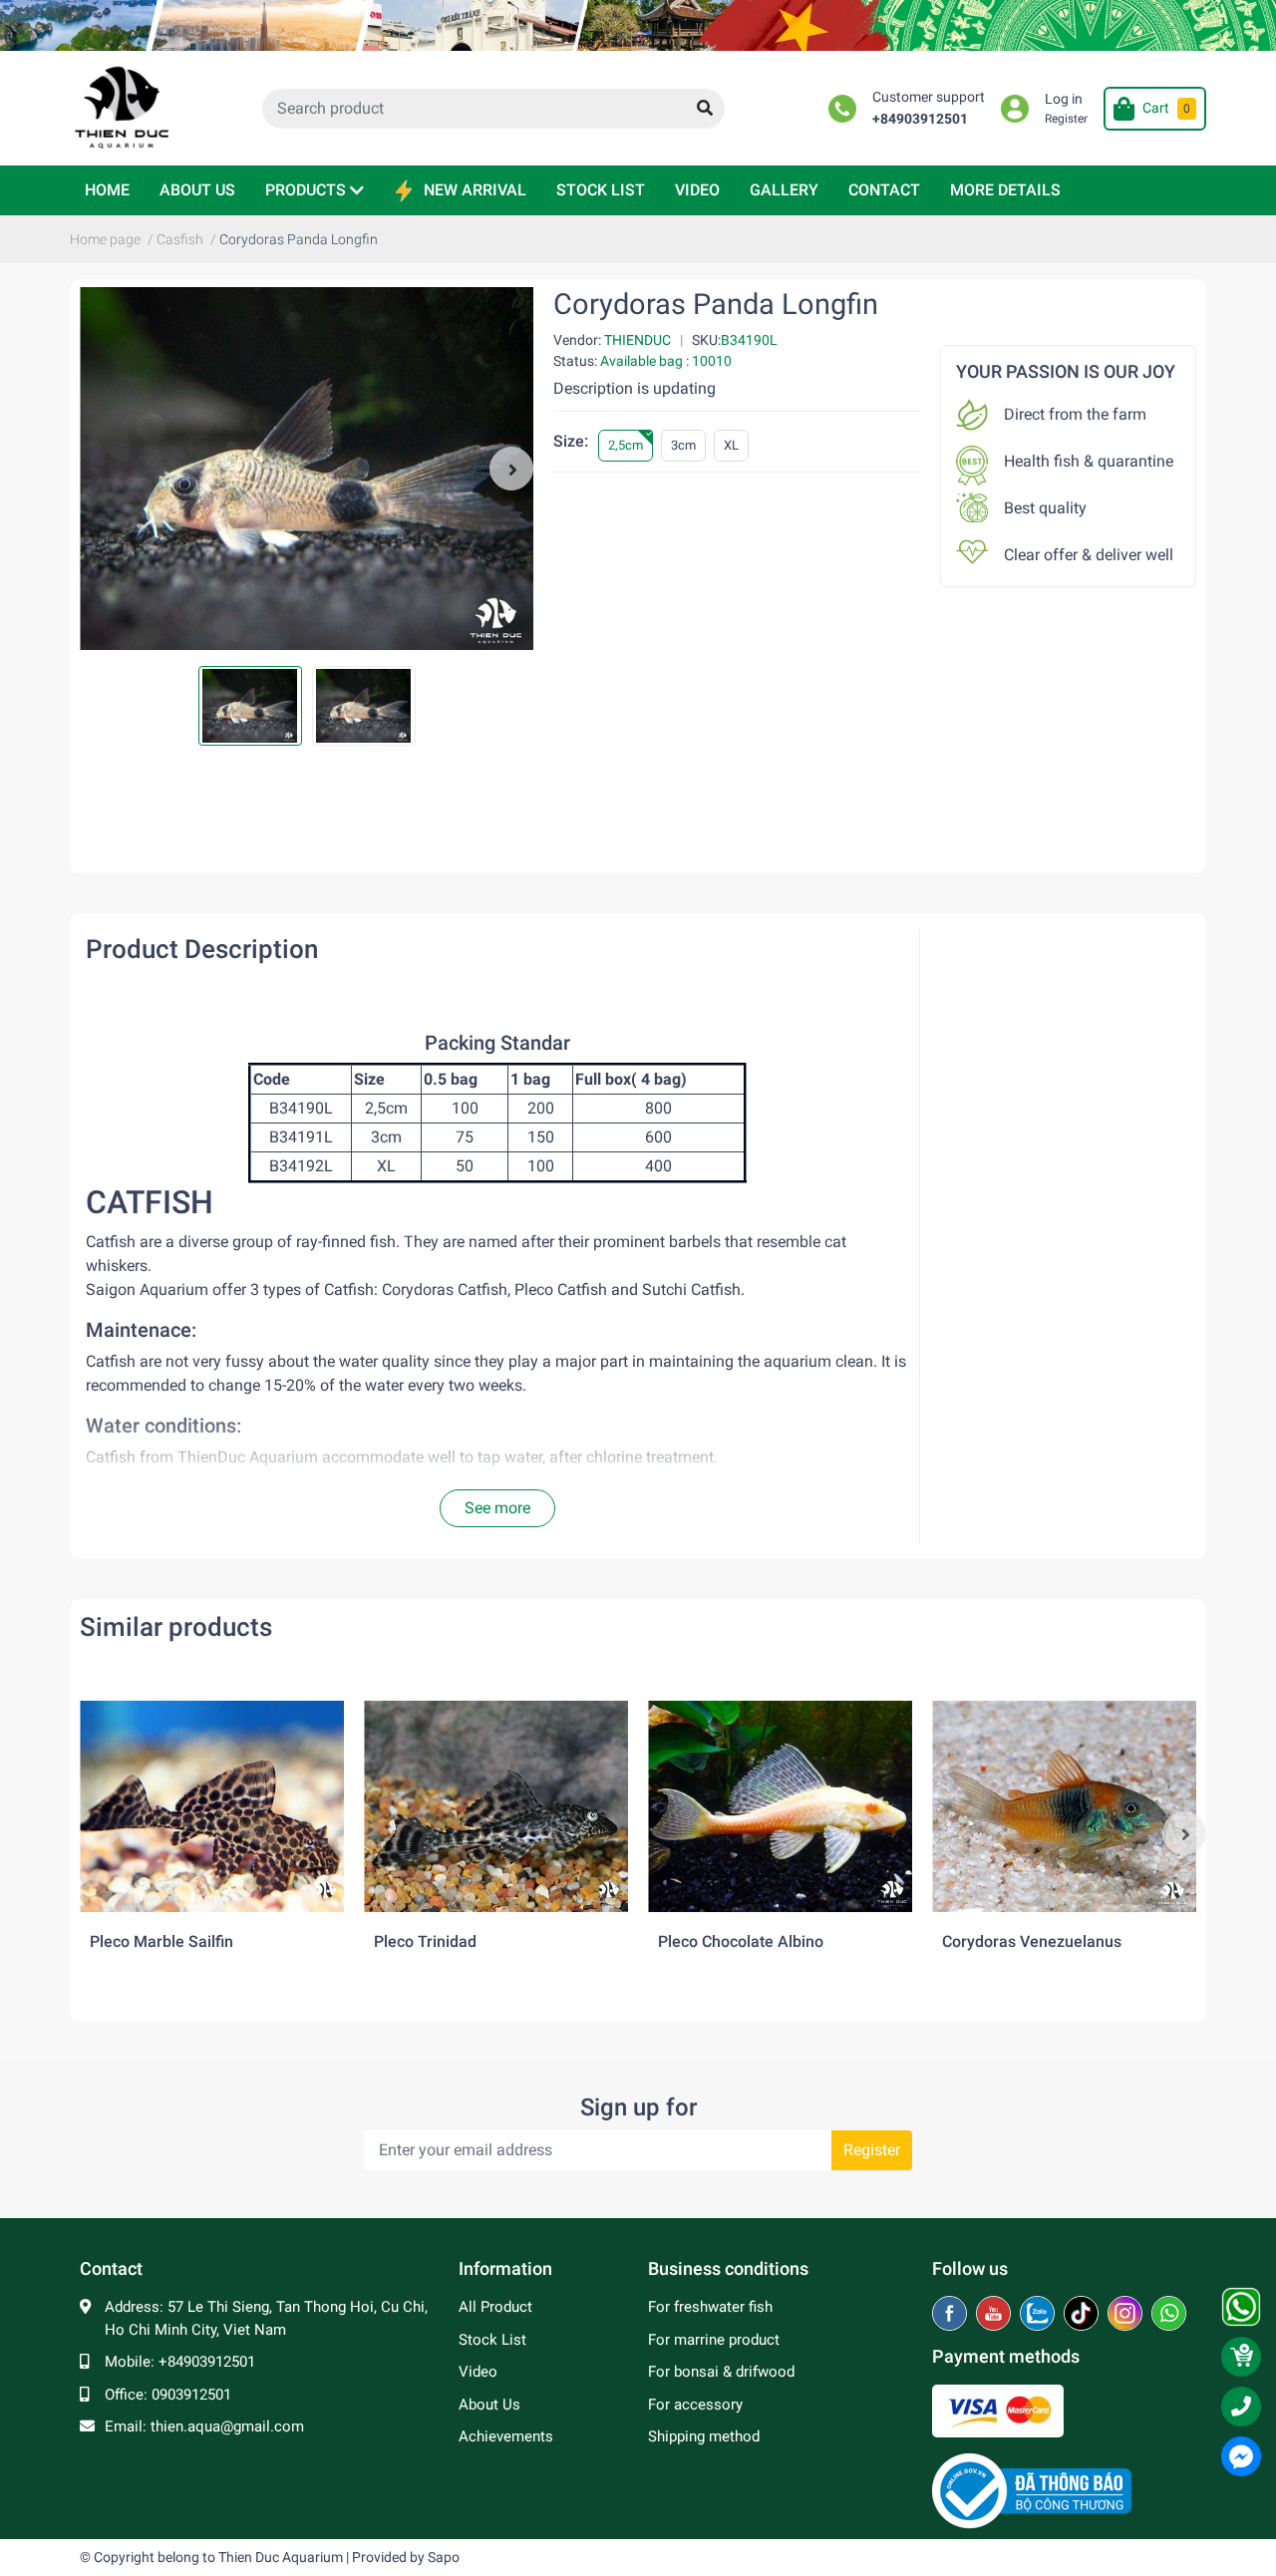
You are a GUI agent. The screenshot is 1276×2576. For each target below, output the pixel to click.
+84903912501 (920, 119)
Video (478, 2372)
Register (1066, 119)
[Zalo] (1039, 2315)
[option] (307, 469)
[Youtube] (995, 2315)
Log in (1064, 99)
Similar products (176, 1627)
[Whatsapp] (1169, 2315)
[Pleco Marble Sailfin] (212, 1806)
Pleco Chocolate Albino (741, 1941)
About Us (489, 2405)
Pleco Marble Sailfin (161, 1941)
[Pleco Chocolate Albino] (780, 1806)
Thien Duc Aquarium (281, 2557)
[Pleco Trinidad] (496, 1806)
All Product (495, 2307)
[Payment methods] (998, 2410)
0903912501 (191, 2395)
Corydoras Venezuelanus (1032, 1941)
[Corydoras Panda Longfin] (307, 469)
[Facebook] (952, 2315)
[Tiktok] (1083, 2315)
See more (497, 1508)
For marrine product (714, 2340)
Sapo (444, 2557)
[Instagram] (1127, 2315)
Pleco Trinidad (425, 1941)
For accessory (695, 2405)
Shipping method (704, 2436)
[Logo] (1032, 2490)
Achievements (506, 2436)
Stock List (492, 2340)
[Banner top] (638, 25)
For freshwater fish (710, 2307)
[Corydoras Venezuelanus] (1064, 1806)
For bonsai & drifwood (721, 2372)
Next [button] (511, 469)
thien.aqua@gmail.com (227, 2426)
